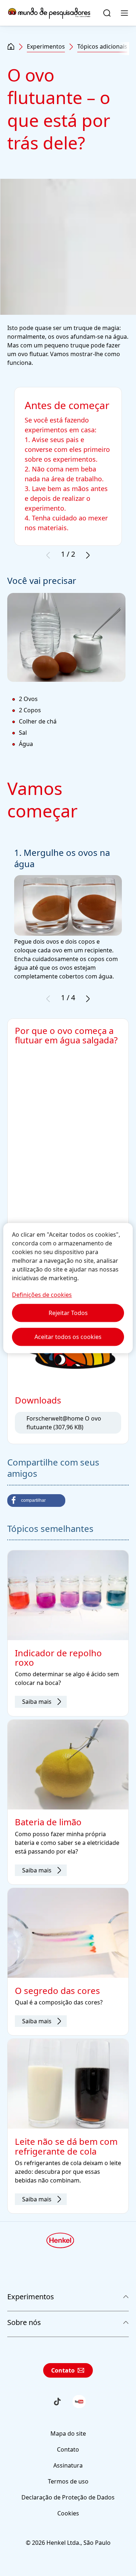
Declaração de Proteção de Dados (68, 2497)
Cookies (68, 2513)
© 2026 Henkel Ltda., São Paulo (68, 2543)
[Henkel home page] (11, 47)
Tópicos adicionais (102, 46)
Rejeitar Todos (68, 1313)
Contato (63, 2370)
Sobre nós (24, 2322)
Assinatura (68, 2465)
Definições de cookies (42, 1295)
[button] (36, 1501)
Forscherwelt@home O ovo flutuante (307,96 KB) (64, 1423)
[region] (68, 1288)
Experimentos (46, 46)
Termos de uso (68, 2481)
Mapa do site (68, 2433)
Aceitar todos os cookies (68, 1337)
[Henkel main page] (49, 13)
